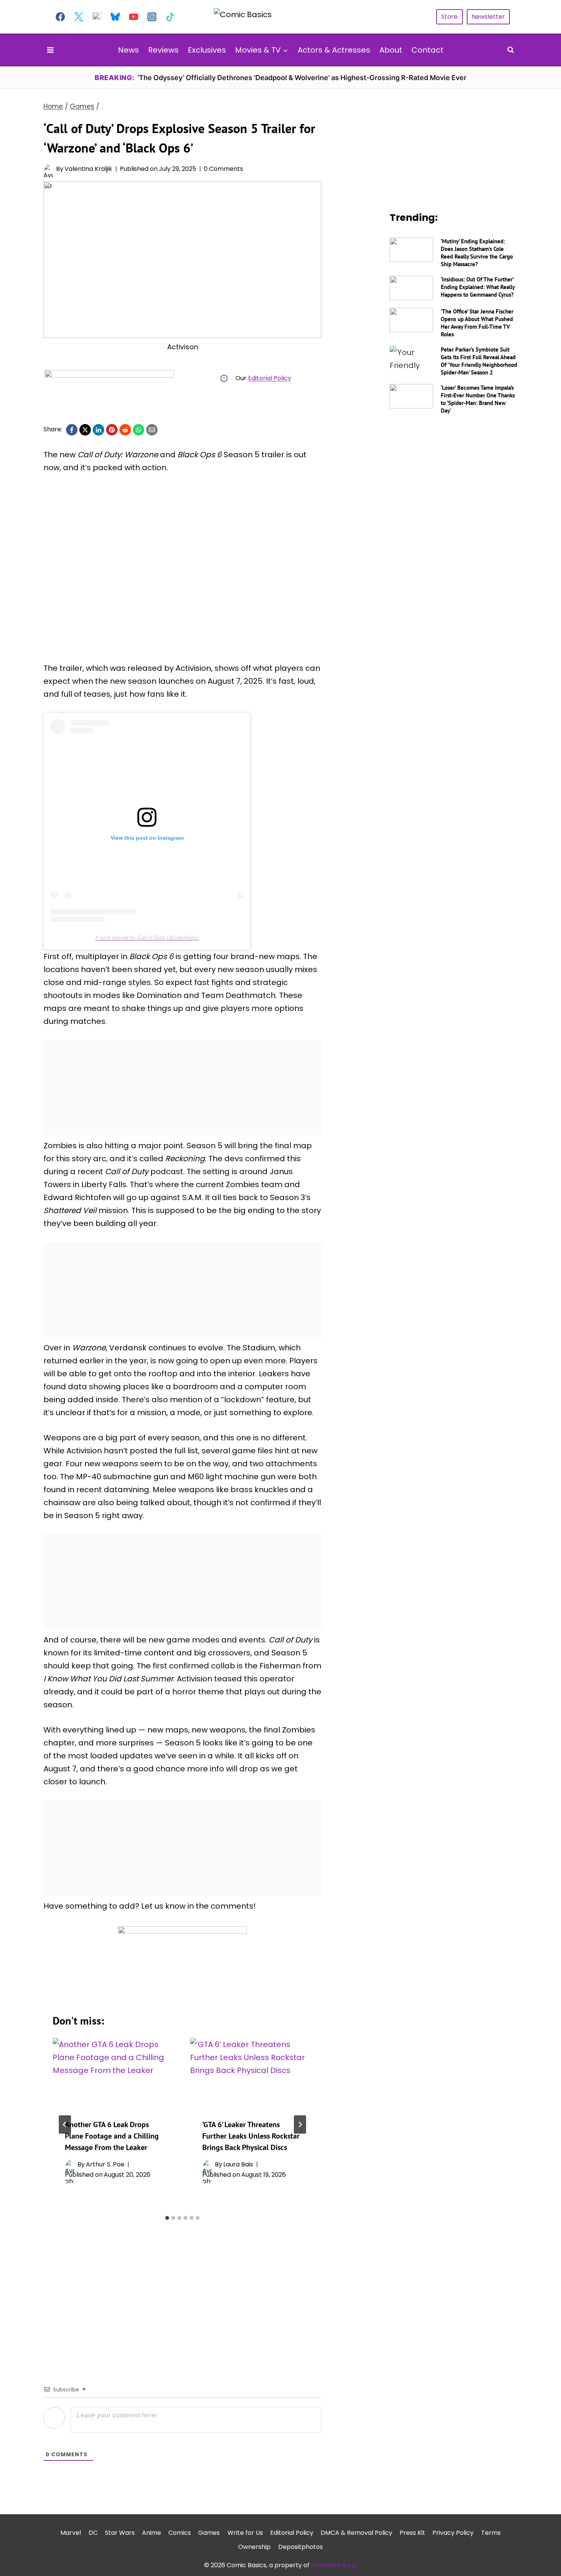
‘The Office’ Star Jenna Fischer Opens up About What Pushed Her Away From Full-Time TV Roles (477, 323)
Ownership (254, 2546)
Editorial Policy (270, 378)
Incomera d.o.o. (334, 2565)
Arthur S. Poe (105, 2164)
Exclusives (207, 50)
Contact (427, 50)
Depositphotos (301, 2546)
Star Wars (120, 2532)
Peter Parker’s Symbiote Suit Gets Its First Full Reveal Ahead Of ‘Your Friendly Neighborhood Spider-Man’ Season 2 (479, 361)
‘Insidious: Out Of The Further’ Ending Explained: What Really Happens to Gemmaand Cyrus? (478, 287)
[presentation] (114, 2072)
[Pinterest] (112, 430)
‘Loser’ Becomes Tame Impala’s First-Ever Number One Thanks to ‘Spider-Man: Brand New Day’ (478, 399)
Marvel (71, 2532)
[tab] (167, 2218)
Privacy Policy (453, 2532)
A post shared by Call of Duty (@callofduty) (147, 937)
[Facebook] (60, 17)
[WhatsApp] (139, 430)
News (128, 50)
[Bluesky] (115, 17)
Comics (180, 2532)
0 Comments (223, 169)
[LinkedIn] (98, 430)
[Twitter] (79, 17)
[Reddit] (125, 430)
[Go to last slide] (65, 2124)
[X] (85, 430)
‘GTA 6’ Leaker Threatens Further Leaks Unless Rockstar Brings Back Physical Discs (251, 2136)
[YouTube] (134, 17)
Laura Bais (238, 2164)
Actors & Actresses (334, 50)
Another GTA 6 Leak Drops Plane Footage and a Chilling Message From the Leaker (112, 2136)
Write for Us (245, 2532)
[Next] (300, 2124)
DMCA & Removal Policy (356, 2532)
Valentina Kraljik (88, 169)
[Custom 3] (97, 17)
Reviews (163, 50)
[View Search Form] (511, 50)
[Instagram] (152, 17)
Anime (152, 2532)
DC (93, 2532)
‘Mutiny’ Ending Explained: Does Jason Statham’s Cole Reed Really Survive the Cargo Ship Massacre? (477, 253)
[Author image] (48, 169)
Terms (491, 2532)
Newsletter (488, 17)
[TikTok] (170, 17)
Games (209, 2532)
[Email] (152, 430)
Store (449, 17)
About (391, 50)
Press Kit (412, 2532)
